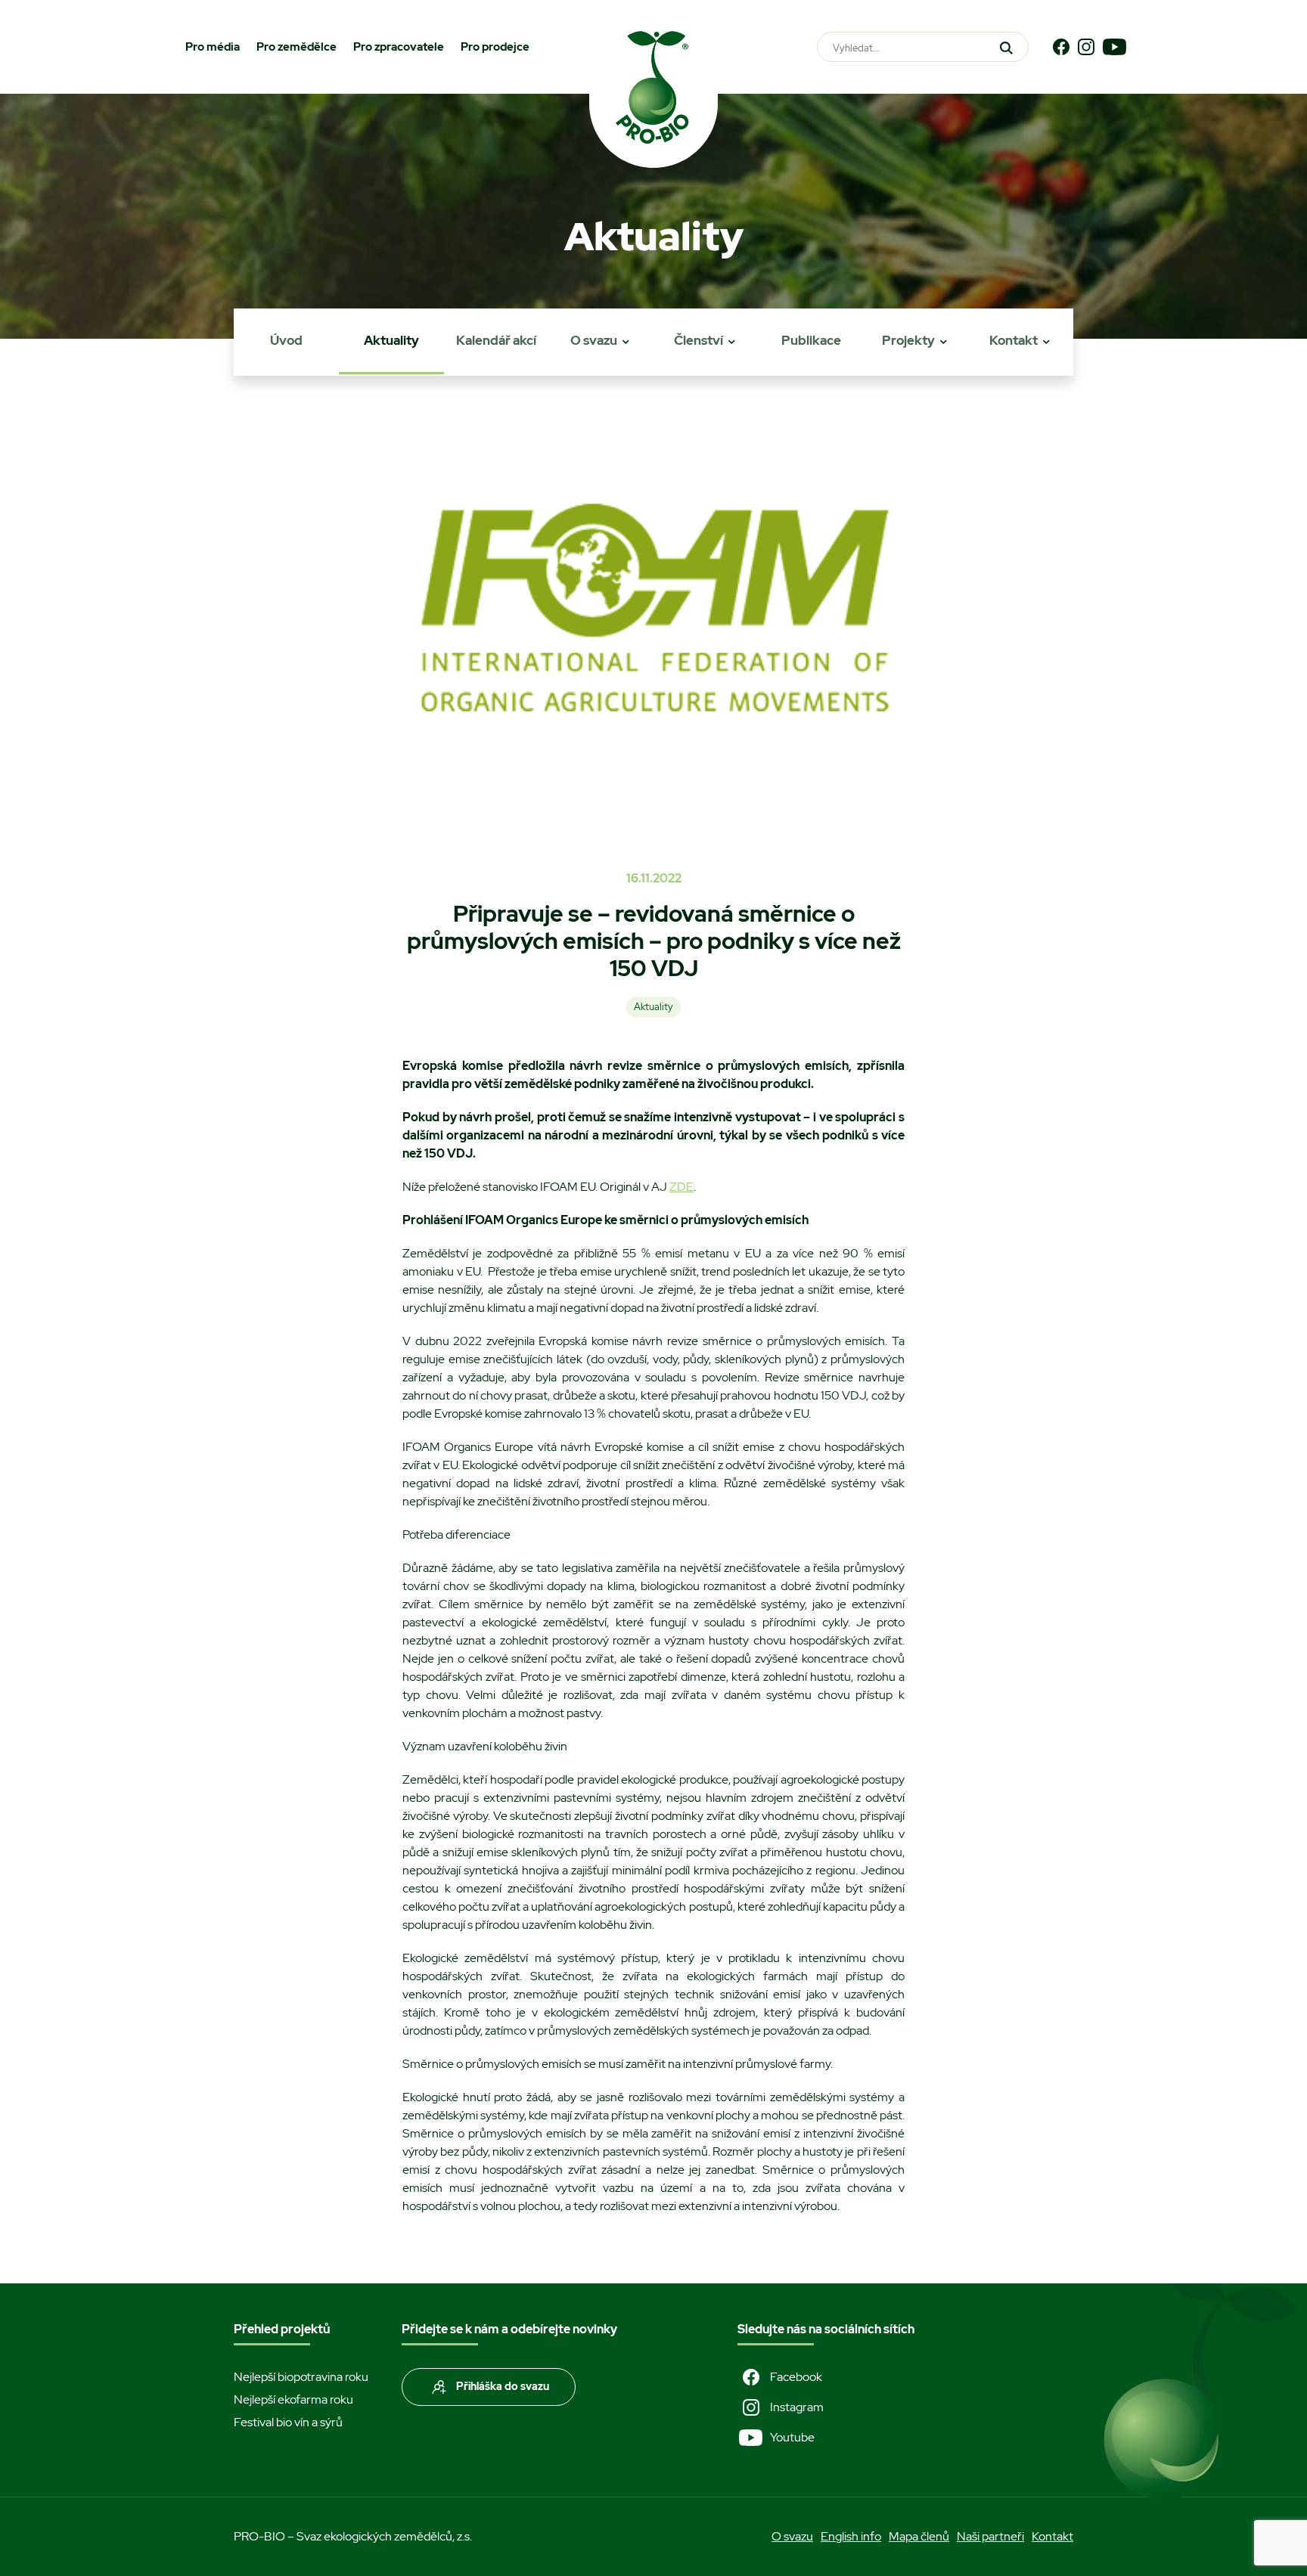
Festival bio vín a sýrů (288, 2422)
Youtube (792, 2437)
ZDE (681, 1187)
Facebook (796, 2377)
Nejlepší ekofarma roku (293, 2399)
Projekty (908, 340)
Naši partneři (990, 2536)
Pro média (213, 47)
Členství (699, 340)
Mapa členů (919, 2536)
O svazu (594, 340)
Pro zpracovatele (399, 47)
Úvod (286, 340)
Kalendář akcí (496, 340)
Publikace (811, 340)
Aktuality (391, 340)
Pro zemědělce (296, 47)
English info (851, 2536)
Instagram (797, 2407)
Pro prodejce (495, 47)
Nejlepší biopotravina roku (301, 2377)
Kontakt (1014, 340)
